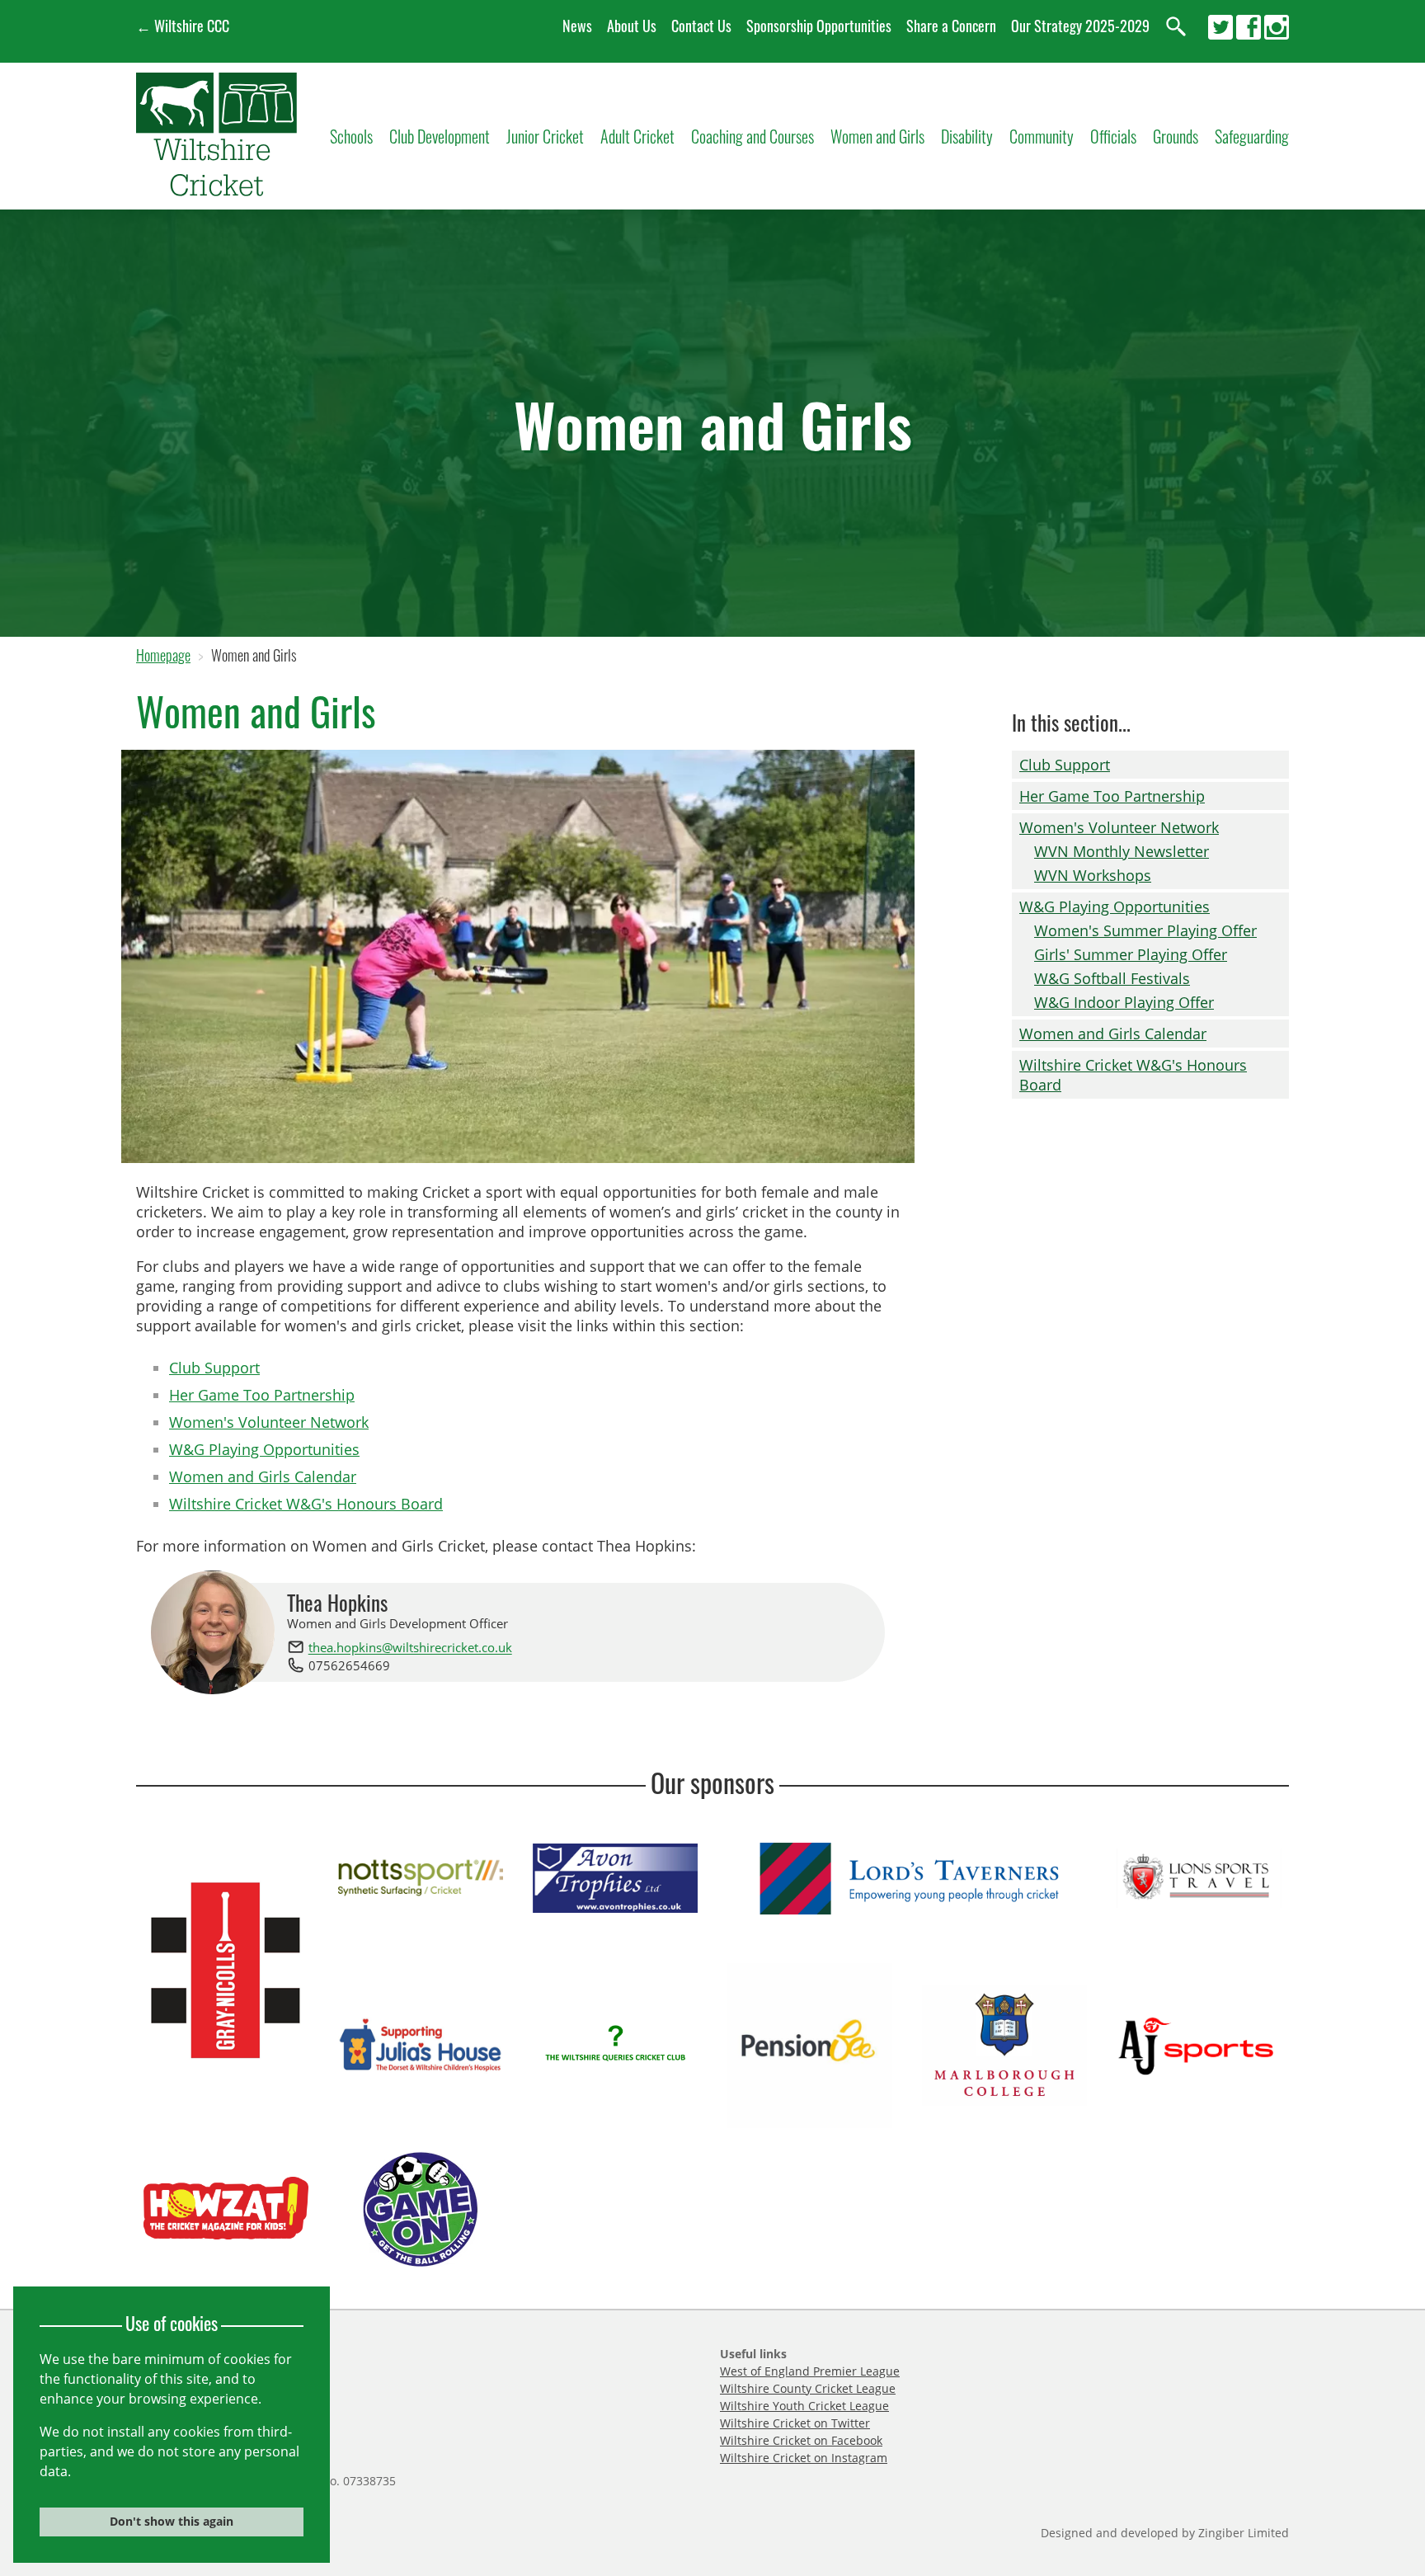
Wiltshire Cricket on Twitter (795, 2423)
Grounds (1176, 136)
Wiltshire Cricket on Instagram (804, 2458)
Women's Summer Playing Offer (1145, 930)
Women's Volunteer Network (269, 1422)
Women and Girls (877, 136)
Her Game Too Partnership (262, 1395)
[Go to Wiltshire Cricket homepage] (216, 189)
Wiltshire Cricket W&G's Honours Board (306, 1504)
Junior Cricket (545, 136)
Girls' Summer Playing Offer (1131, 954)
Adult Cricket (637, 136)
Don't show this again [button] (172, 2521)
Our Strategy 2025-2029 (1080, 26)
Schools (351, 136)
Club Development (440, 136)
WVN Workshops (1093, 875)
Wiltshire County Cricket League (808, 2388)
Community (1042, 136)
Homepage (163, 655)
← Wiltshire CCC (183, 26)
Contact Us (701, 26)
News (577, 26)
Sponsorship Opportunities (819, 26)
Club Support (214, 1368)
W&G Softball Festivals (1112, 978)
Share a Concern (951, 26)
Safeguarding (1252, 136)
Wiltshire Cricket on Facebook (801, 2440)
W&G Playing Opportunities (264, 1449)
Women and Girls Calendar (263, 1476)
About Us (632, 26)
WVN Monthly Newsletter (1122, 851)
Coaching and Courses (752, 136)
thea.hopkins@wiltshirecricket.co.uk (410, 1648)
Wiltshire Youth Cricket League (804, 2406)
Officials (1113, 136)
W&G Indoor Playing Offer (1124, 1002)
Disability (967, 136)
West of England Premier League (810, 2371)
